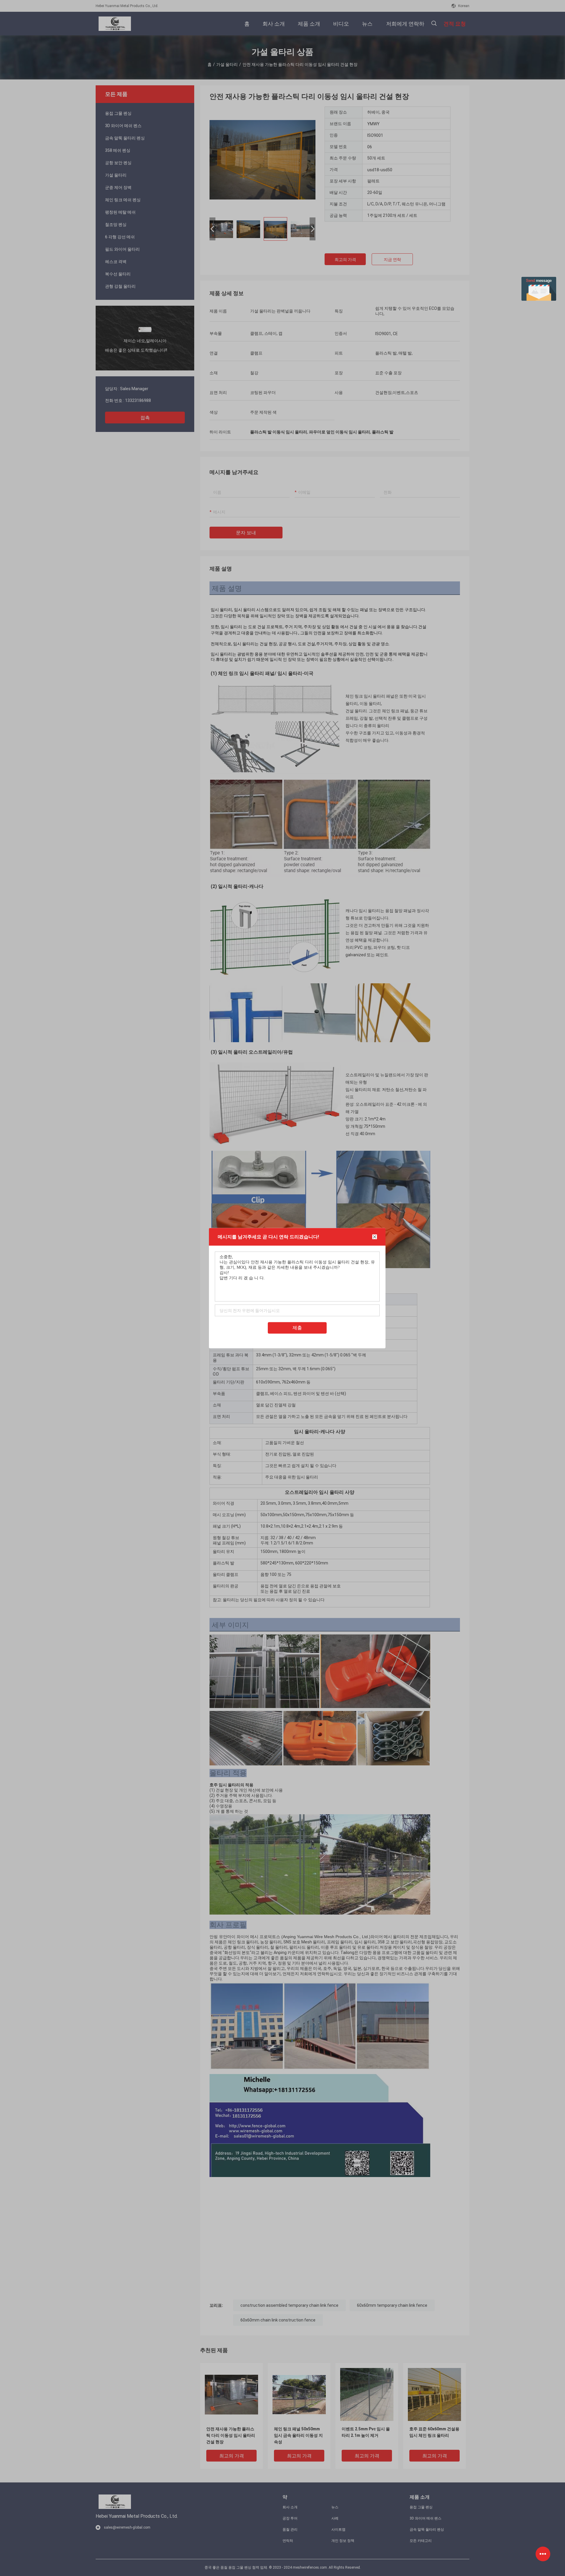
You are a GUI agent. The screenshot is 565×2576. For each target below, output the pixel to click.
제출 (297, 1327)
